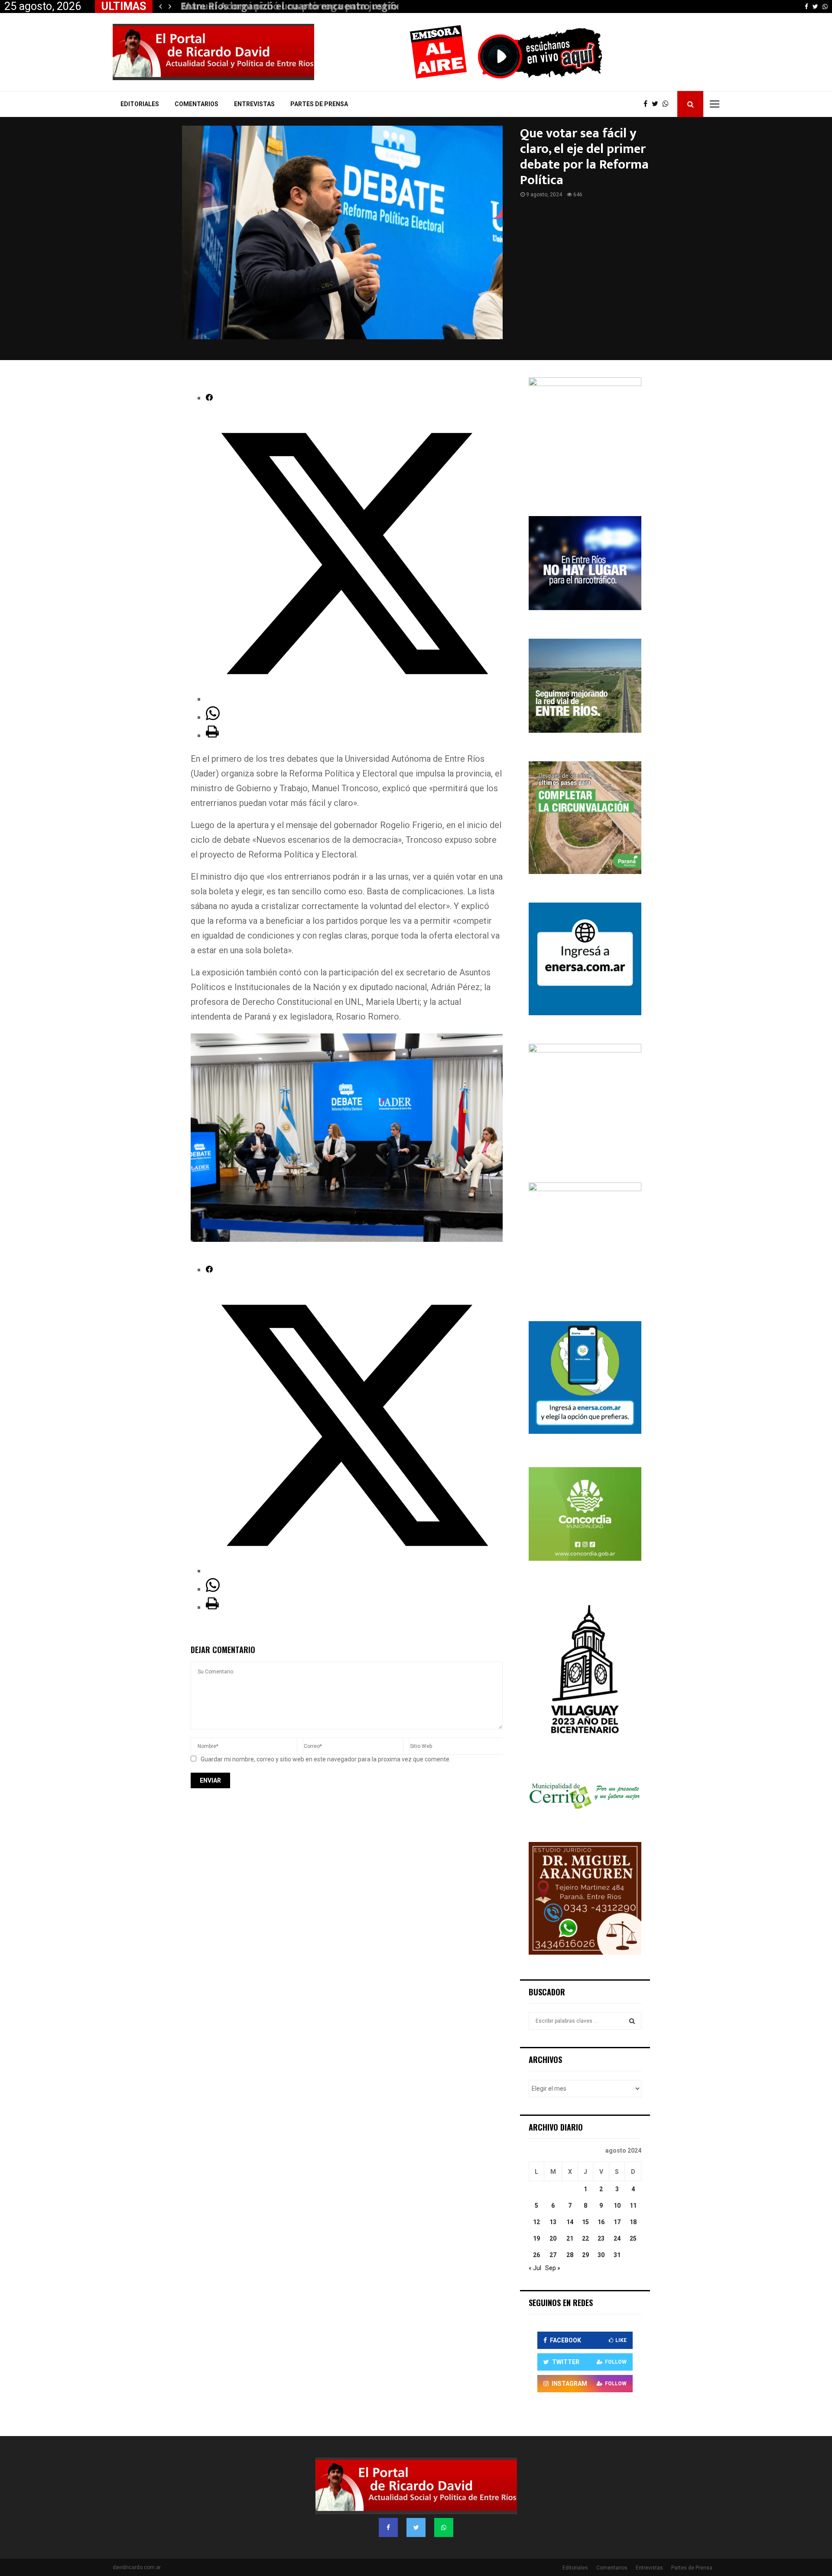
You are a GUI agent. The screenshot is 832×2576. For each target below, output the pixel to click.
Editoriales (140, 104)
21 (570, 2238)
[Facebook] (648, 104)
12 (536, 2222)
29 (585, 2255)
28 (570, 2255)
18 (633, 2222)
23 (601, 2238)
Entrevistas (254, 104)
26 (536, 2255)
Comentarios (197, 104)
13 (553, 2222)
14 (570, 2222)
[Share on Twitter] (354, 699)
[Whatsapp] (668, 104)
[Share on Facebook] (209, 398)
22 (585, 2238)
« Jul (535, 2268)
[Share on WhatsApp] (213, 717)
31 (617, 2255)
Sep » (553, 2268)
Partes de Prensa (319, 104)
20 (553, 2238)
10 (617, 2206)
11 (633, 2206)
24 (617, 2238)
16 (601, 2222)
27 (553, 2255)
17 (617, 2222)
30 (601, 2255)
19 (536, 2238)
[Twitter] (657, 104)
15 (585, 2222)
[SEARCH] (632, 2021)
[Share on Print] (212, 735)
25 (633, 2238)
